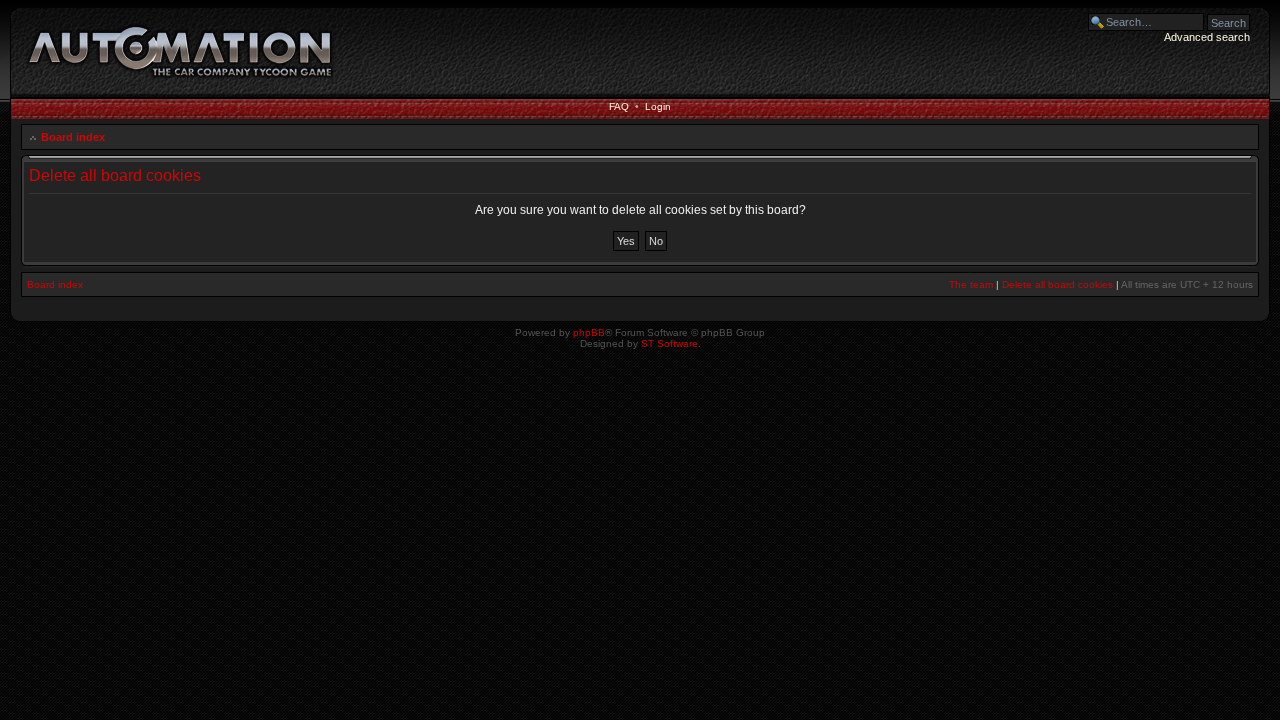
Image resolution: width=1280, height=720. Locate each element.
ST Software (669, 343)
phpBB (589, 332)
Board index (73, 137)
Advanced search (1207, 37)
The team (971, 284)
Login (658, 106)
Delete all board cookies (1057, 284)
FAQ (619, 106)
